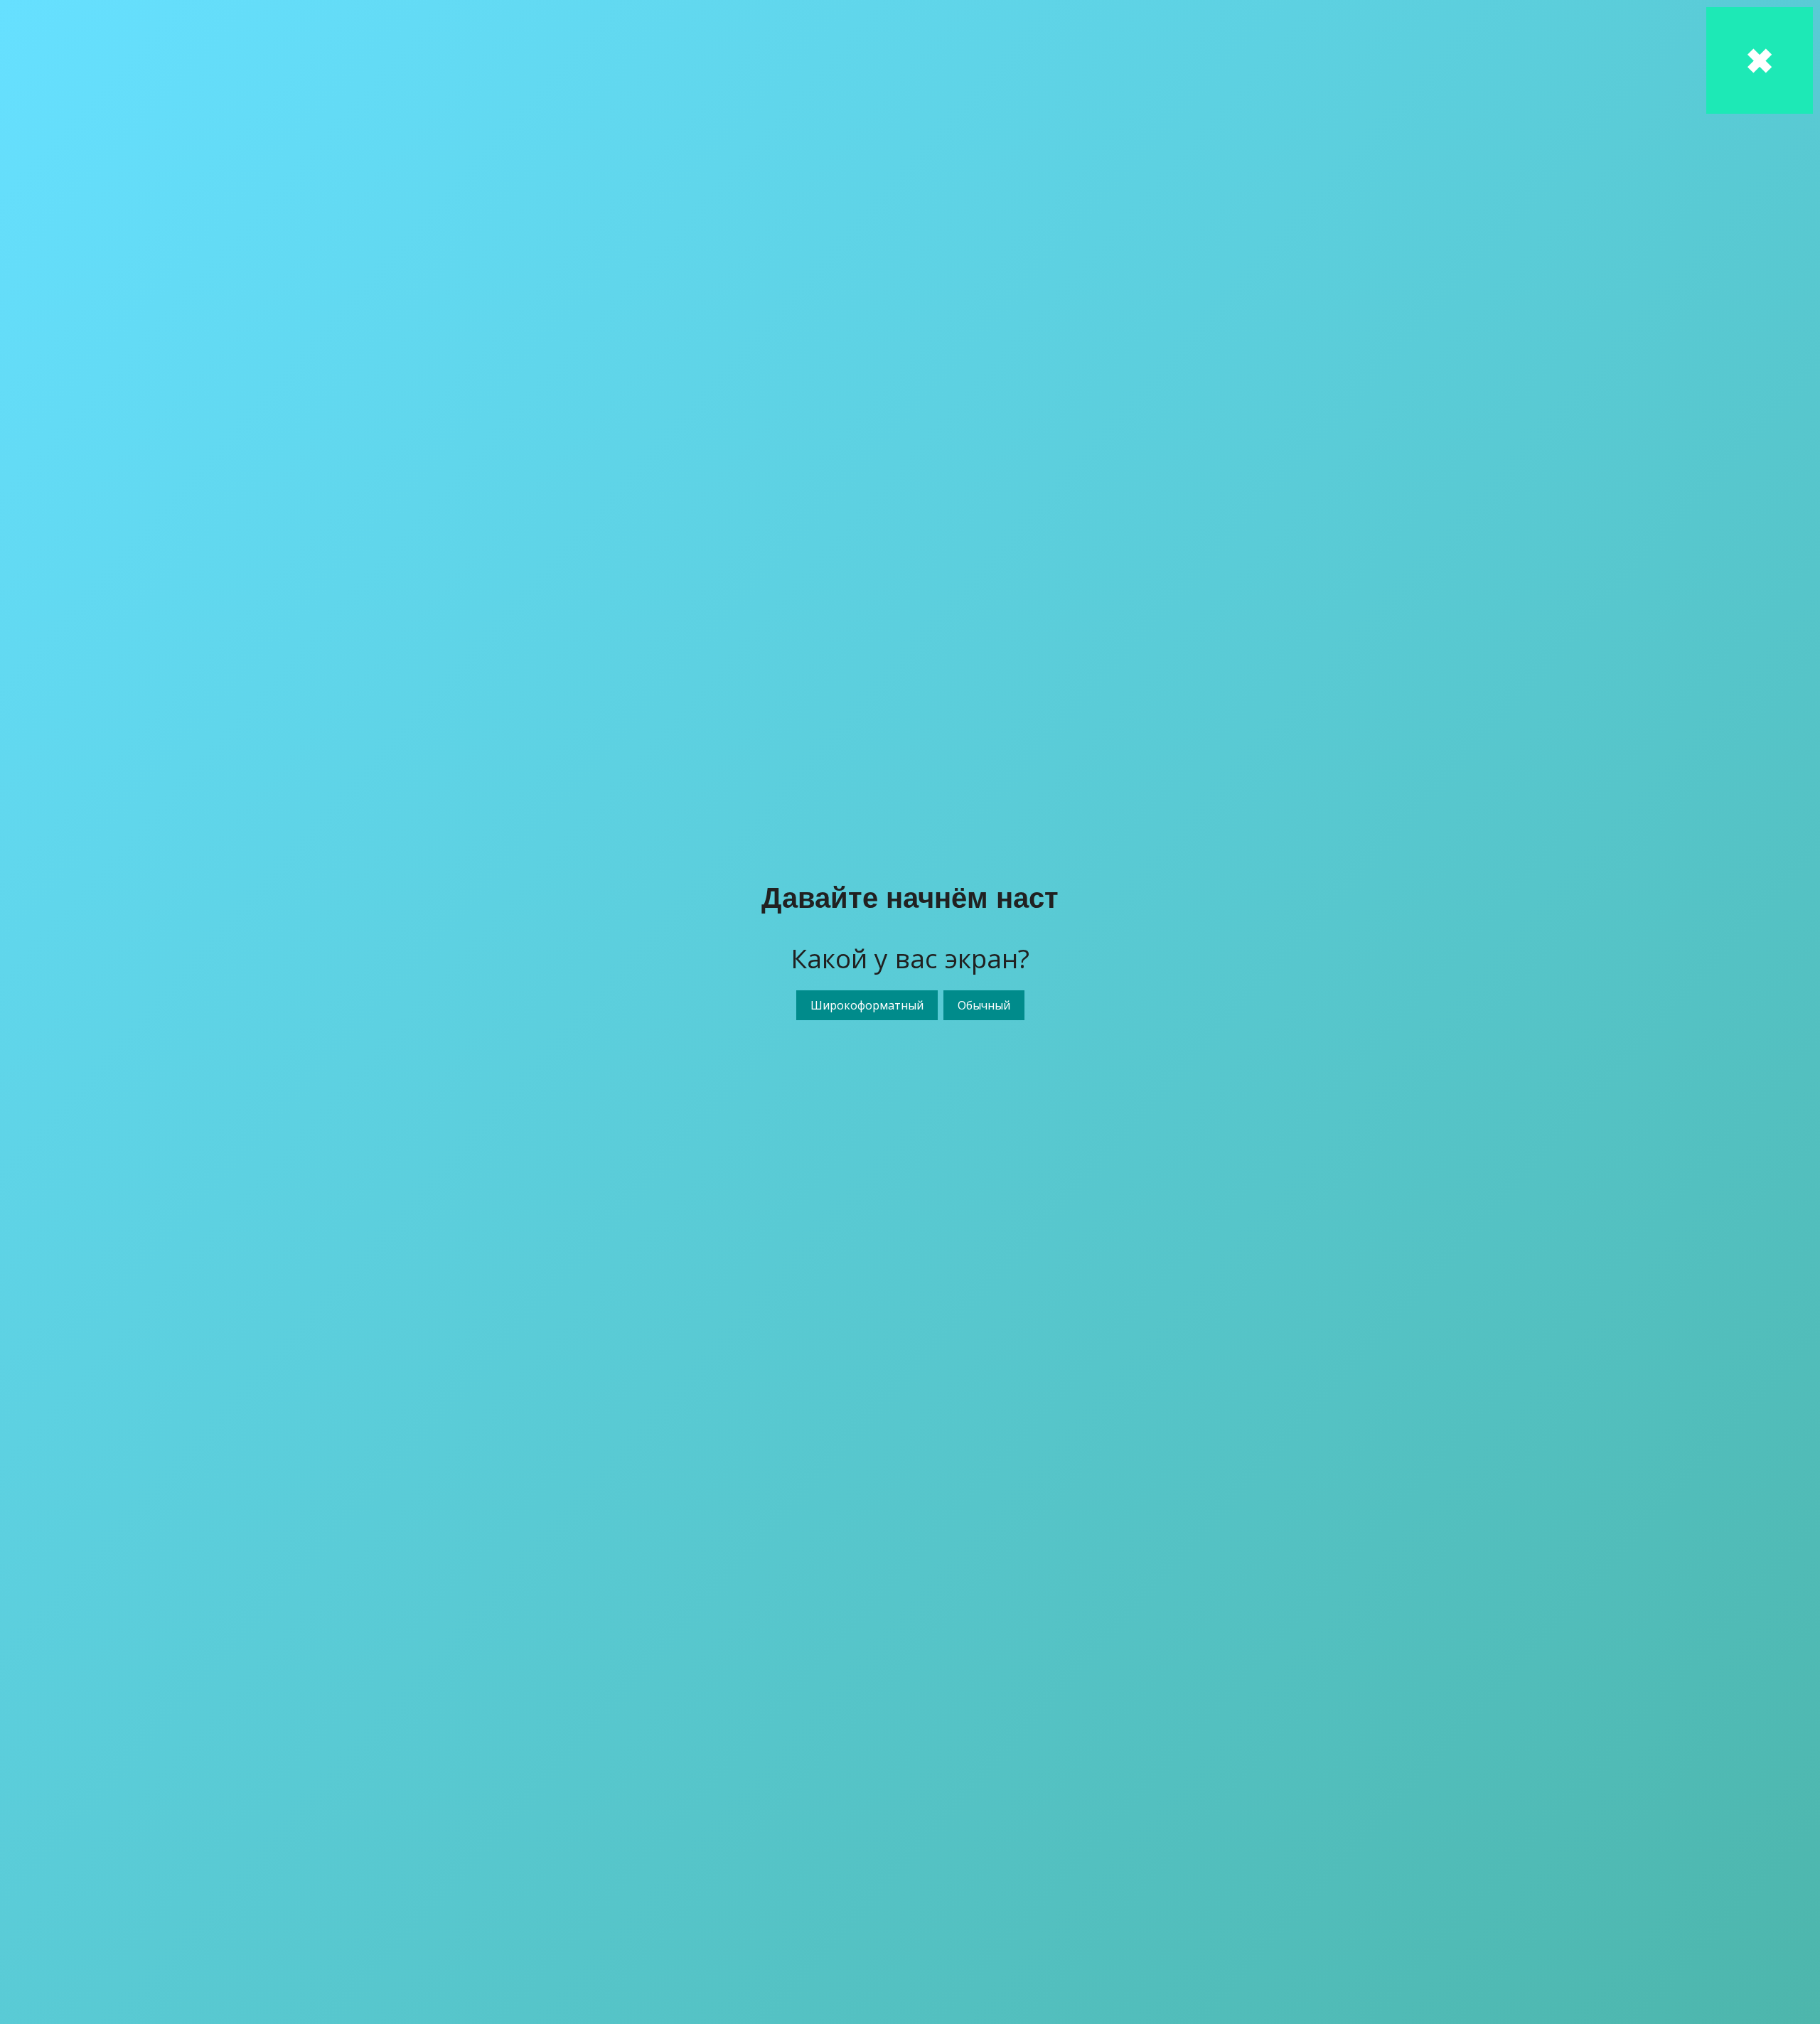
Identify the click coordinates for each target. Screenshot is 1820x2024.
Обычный (984, 1005)
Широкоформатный (867, 1005)
